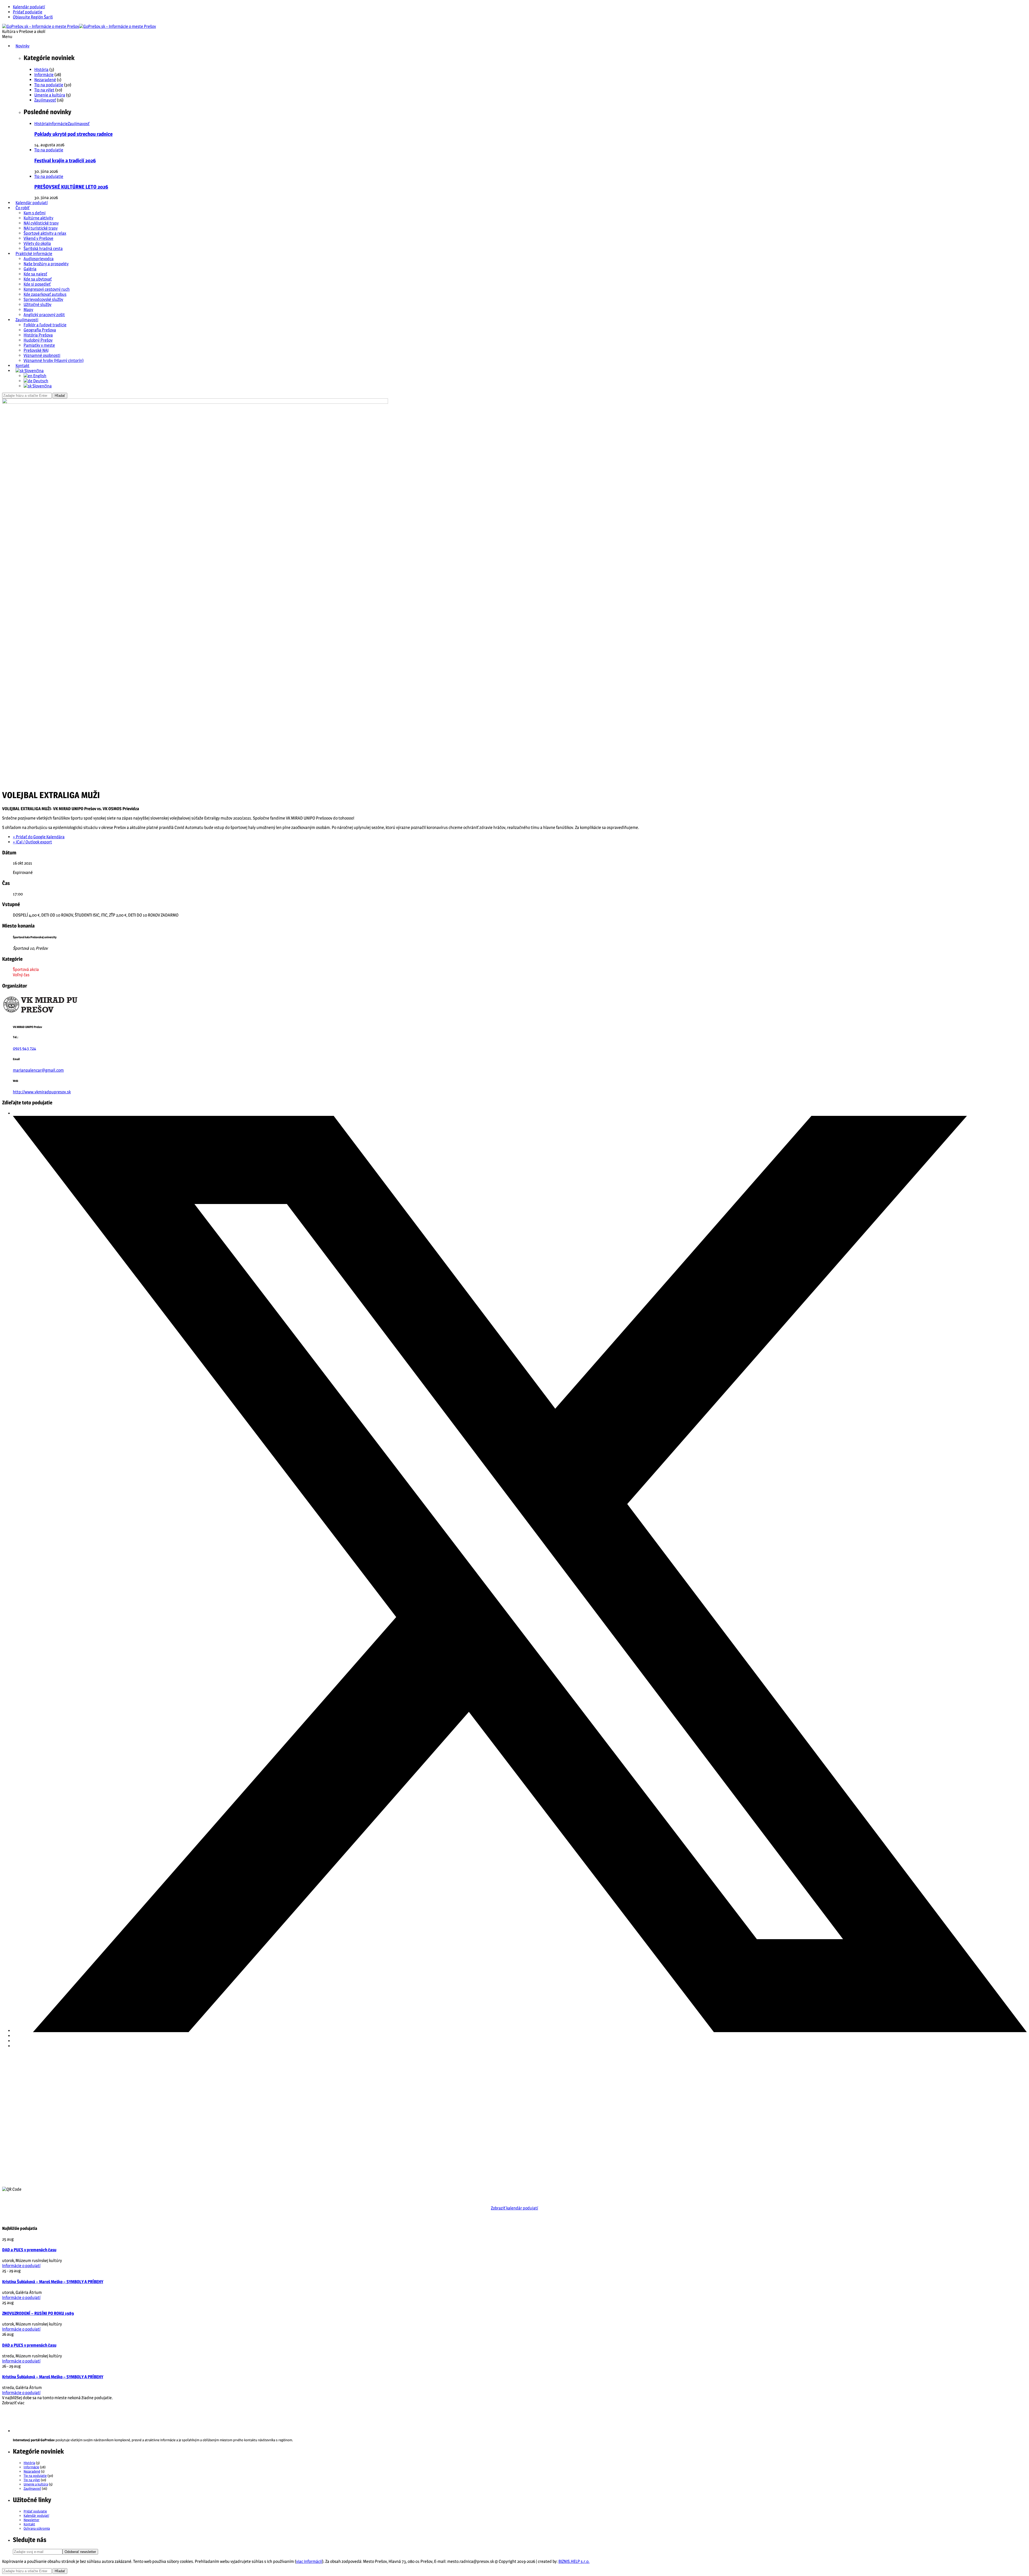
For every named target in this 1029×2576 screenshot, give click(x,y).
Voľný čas (21, 975)
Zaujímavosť (45, 100)
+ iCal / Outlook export (32, 842)
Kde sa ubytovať (38, 279)
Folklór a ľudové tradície (45, 325)
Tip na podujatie (49, 85)
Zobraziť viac (13, 2403)
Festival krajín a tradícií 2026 (65, 161)
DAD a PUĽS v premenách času (29, 2250)
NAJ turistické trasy (41, 228)
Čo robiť (23, 208)
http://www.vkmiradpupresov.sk (42, 1092)
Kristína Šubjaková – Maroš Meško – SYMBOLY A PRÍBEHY (53, 2282)
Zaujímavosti (27, 320)
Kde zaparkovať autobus (45, 294)
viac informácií (309, 2561)
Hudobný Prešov (38, 340)
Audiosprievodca (39, 259)
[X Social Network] (520, 2031)
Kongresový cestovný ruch (47, 289)
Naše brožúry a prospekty (46, 264)
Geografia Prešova (40, 330)
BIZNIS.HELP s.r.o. (574, 2561)
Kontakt (23, 366)
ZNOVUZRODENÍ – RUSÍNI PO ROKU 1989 (38, 2313)
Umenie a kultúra (50, 95)
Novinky (23, 46)
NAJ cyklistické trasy (41, 223)
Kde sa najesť (35, 274)
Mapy (28, 310)
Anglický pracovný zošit (44, 315)
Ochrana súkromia (37, 2528)
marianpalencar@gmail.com (38, 1070)
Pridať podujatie (28, 12)
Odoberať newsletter (80, 2552)
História (41, 70)
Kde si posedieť (37, 284)
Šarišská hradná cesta (43, 248)
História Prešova (38, 335)
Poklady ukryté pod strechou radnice (73, 134)
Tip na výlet (44, 90)
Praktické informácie (34, 254)
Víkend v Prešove (38, 238)
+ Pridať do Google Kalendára (39, 837)
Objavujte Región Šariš (33, 17)
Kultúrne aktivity (38, 218)
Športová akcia (26, 969)
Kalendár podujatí (29, 7)
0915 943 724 (25, 1048)
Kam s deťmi (35, 213)
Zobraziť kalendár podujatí (514, 2208)
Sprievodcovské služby (43, 299)
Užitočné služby (38, 304)
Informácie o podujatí (21, 2266)
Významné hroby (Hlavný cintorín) (54, 360)
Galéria (30, 269)
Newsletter (31, 2520)
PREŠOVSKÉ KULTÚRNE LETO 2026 (71, 187)
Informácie (44, 75)
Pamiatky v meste (39, 345)
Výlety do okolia (37, 243)
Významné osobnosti (42, 355)
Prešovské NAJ (36, 350)
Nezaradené (45, 80)
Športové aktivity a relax (45, 233)
